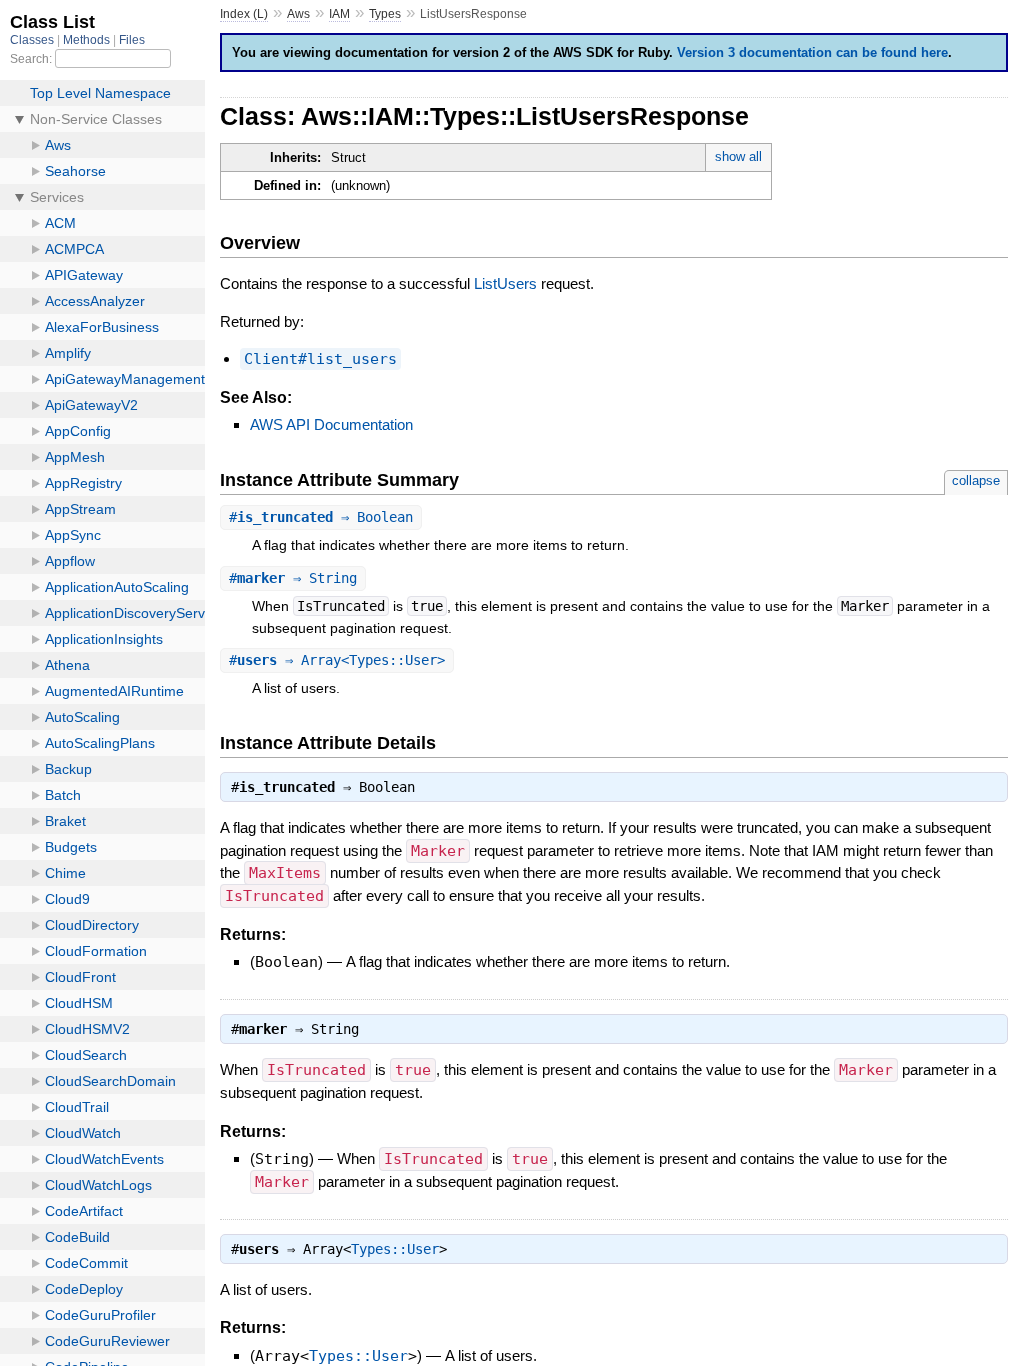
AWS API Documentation (331, 424)
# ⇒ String (293, 578)
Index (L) (244, 14)
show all (738, 156)
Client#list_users (320, 359)
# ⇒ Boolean (321, 517)
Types (385, 14)
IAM (339, 14)
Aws (298, 14)
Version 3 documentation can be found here (812, 52)
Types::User (395, 1249)
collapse (976, 480)
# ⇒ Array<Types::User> (337, 660)
